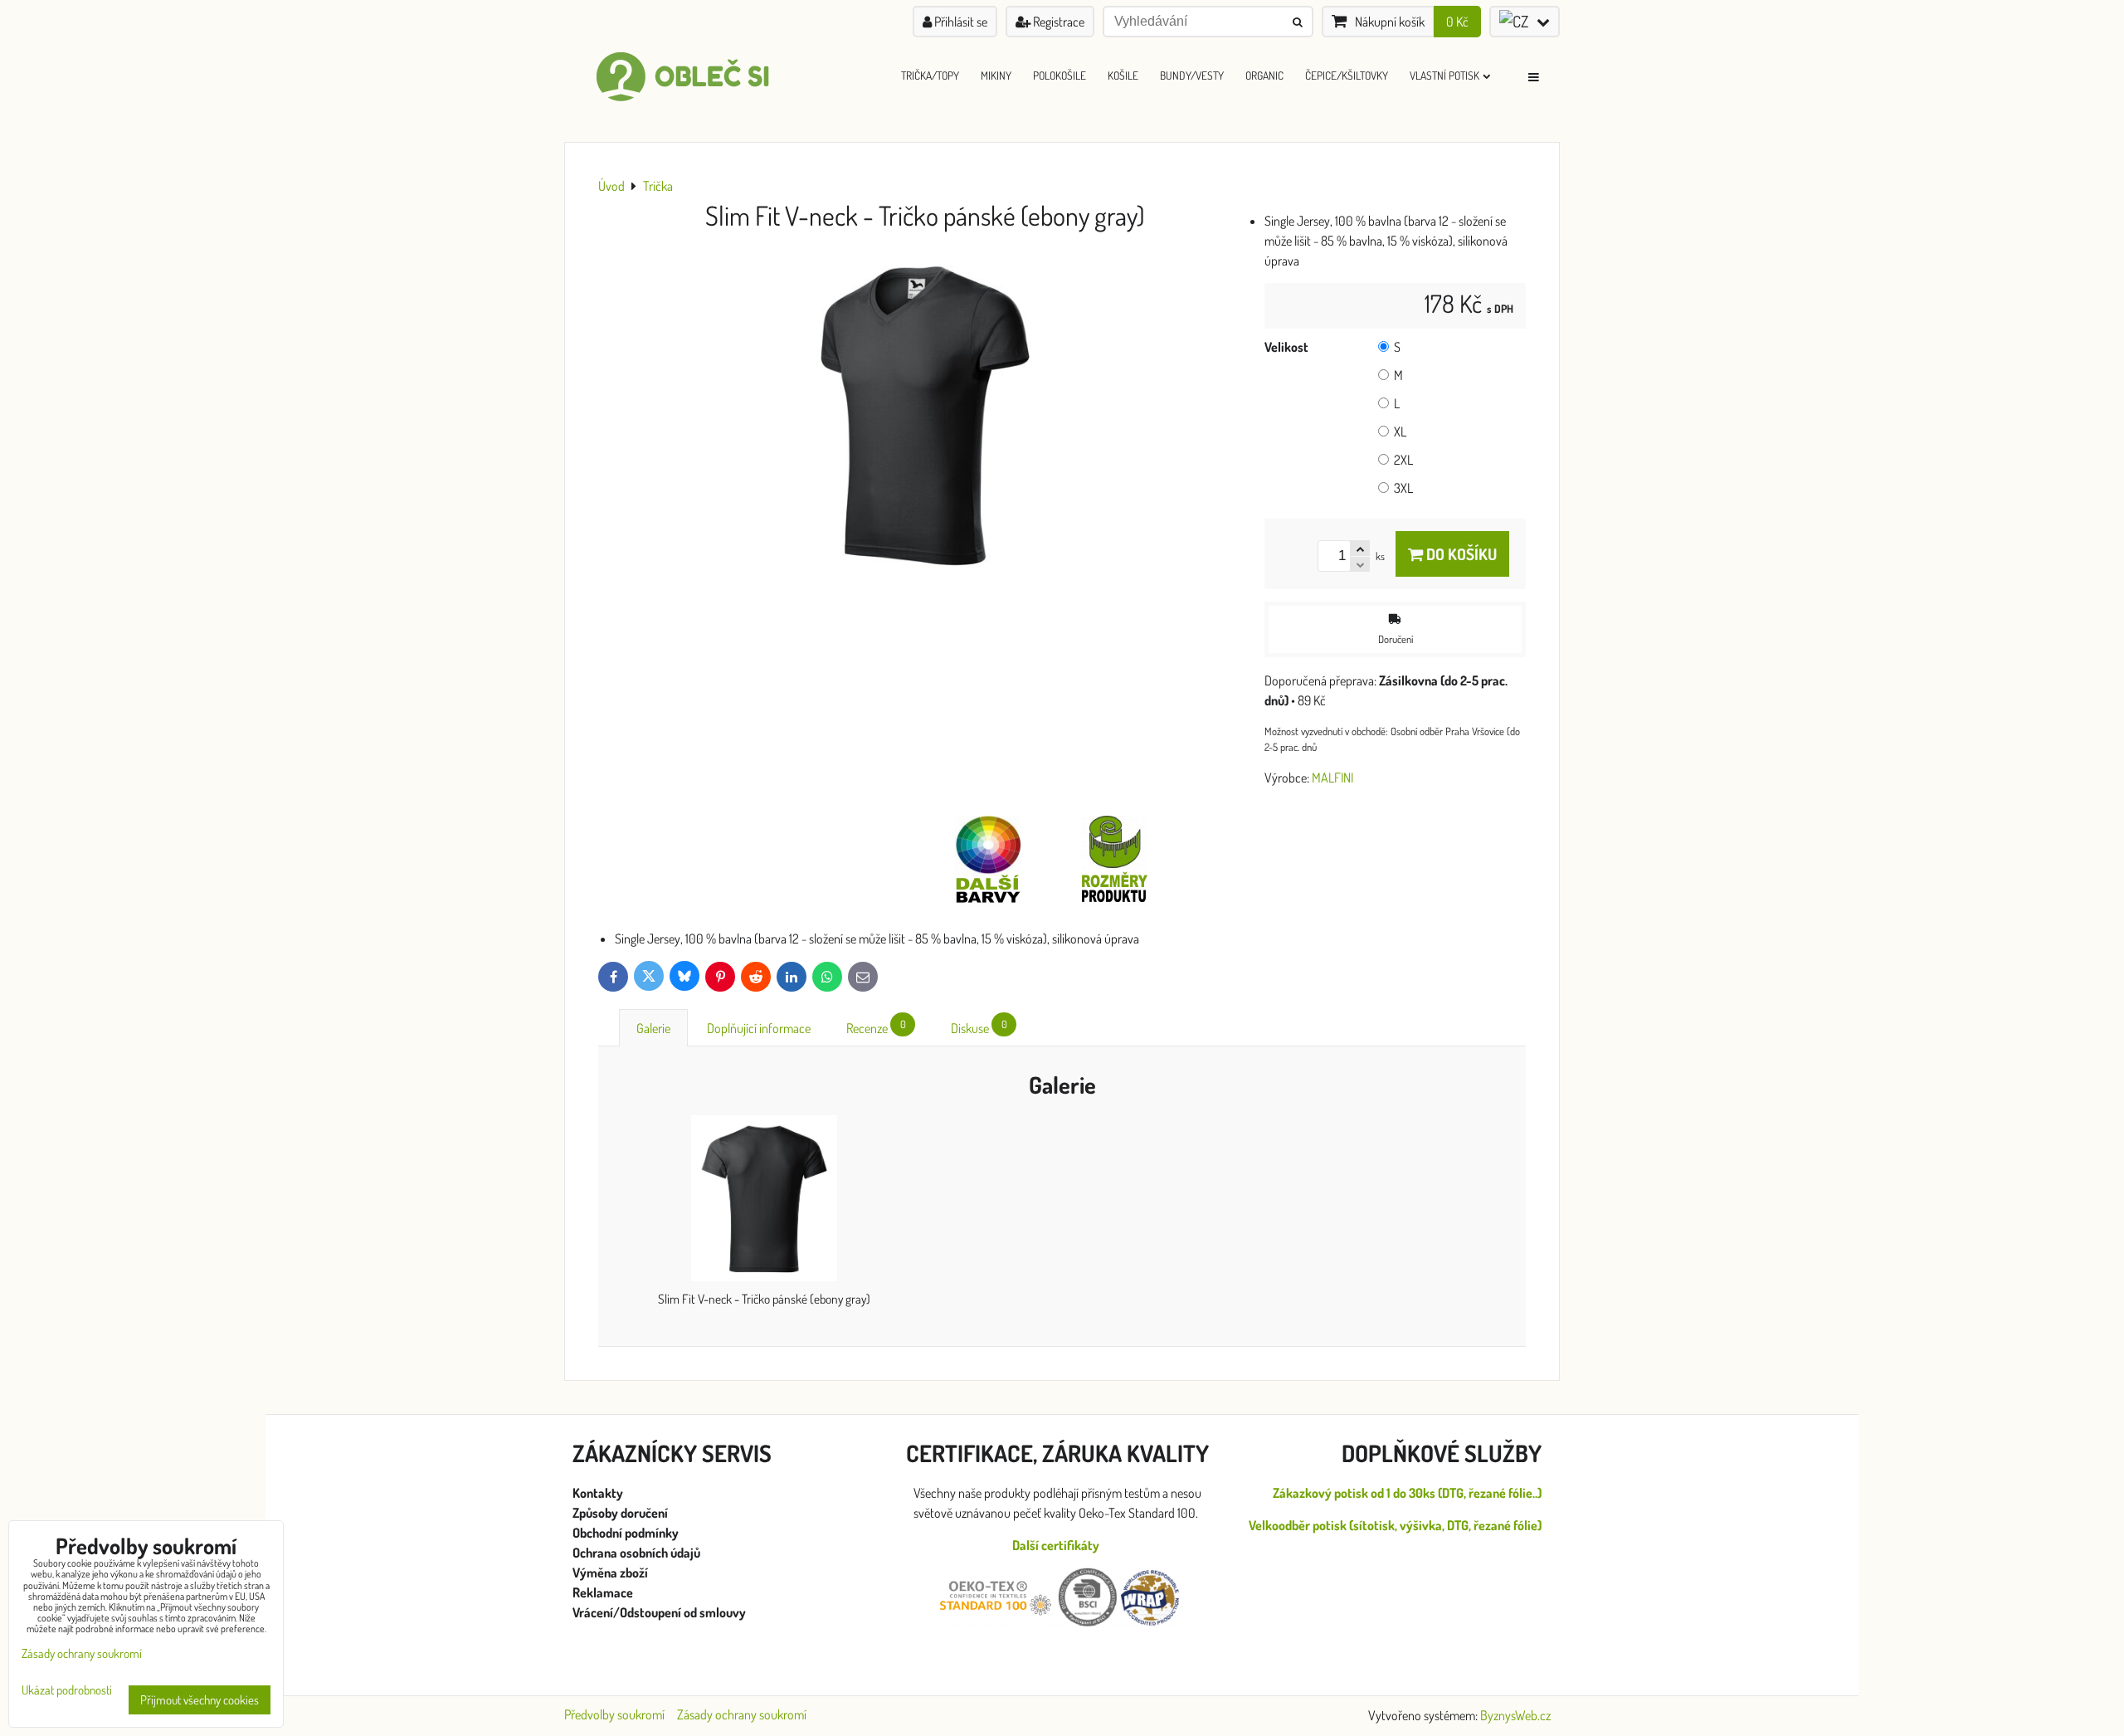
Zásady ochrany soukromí (742, 1714)
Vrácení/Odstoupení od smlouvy (659, 1612)
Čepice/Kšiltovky (1347, 75)
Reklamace (604, 1592)
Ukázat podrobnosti (67, 1691)
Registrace (1057, 22)
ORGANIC (1264, 75)
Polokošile (1060, 75)
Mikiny (996, 75)
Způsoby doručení (621, 1513)
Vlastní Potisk (1444, 75)
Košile (1123, 75)
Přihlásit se (960, 22)
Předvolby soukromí (614, 1714)
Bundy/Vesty (1192, 75)
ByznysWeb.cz (1515, 1715)
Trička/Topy (930, 75)
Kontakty (598, 1493)
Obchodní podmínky (626, 1533)
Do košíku (1460, 554)
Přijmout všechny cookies (200, 1700)
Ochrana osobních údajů (638, 1553)
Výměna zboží (610, 1573)
